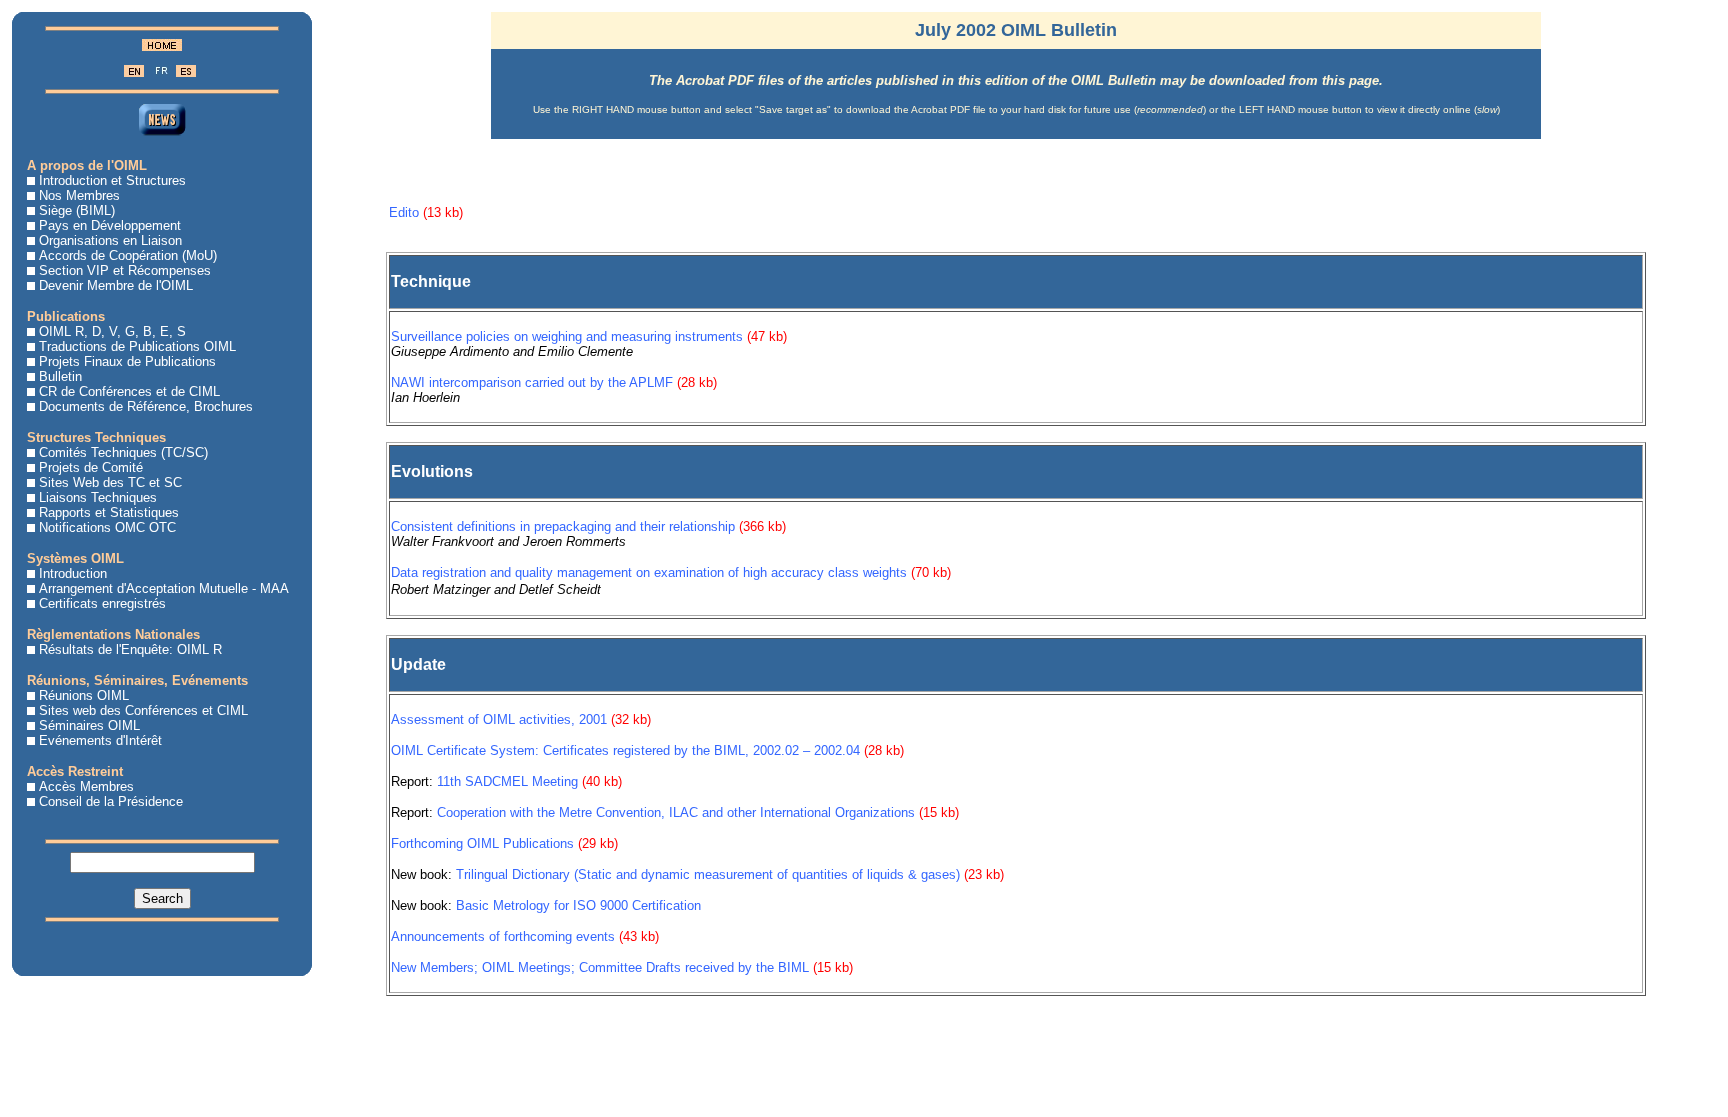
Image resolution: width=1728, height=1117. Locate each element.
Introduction (73, 573)
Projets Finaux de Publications (127, 361)
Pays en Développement (110, 225)
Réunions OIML (84, 695)
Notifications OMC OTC (107, 527)
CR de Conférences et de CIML (129, 391)
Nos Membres (79, 195)
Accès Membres (86, 786)
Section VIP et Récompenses (125, 270)
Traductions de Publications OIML (137, 346)
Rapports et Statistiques (109, 512)
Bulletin (60, 376)
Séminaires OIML (89, 725)
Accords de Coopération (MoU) (128, 255)
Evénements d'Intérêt (100, 740)
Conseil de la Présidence (111, 801)
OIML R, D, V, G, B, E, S (112, 331)
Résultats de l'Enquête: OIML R (130, 649)
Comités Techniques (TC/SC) (123, 452)
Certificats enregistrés (102, 603)
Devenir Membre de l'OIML (116, 285)
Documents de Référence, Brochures (146, 406)
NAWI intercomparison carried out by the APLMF (532, 382)
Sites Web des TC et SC (110, 482)
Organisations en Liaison (110, 240)
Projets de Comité (91, 467)
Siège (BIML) (77, 210)
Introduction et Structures (112, 180)
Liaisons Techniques (98, 497)
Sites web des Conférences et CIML (143, 710)
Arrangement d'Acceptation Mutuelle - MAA (164, 588)
